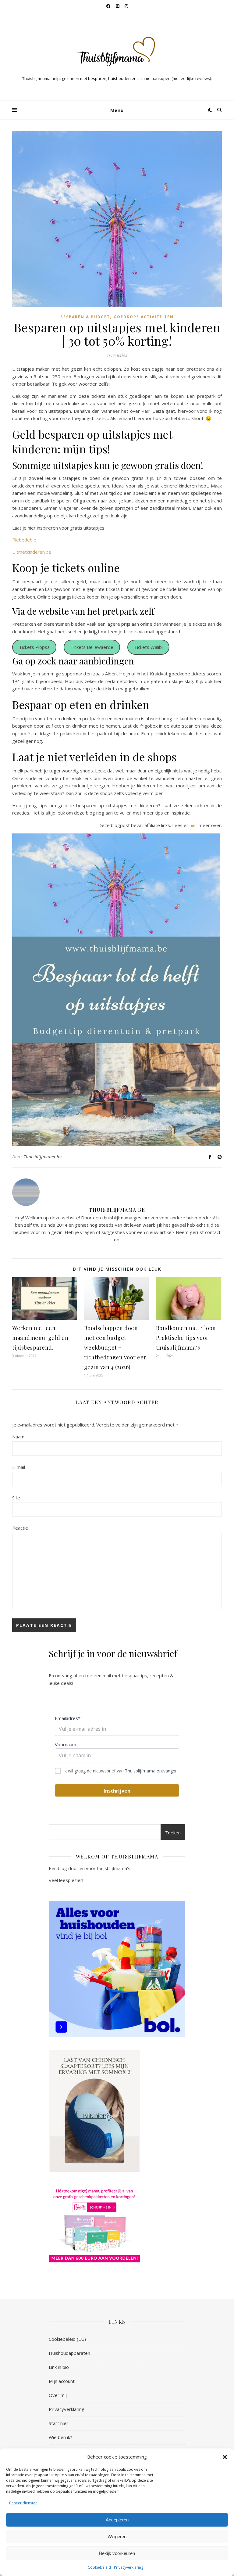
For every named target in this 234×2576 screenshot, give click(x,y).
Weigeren (117, 2536)
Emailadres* (68, 1718)
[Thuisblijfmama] (117, 51)
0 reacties (117, 355)
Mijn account (62, 2381)
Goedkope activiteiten (144, 317)
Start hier (58, 2423)
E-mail (19, 1467)
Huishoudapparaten (69, 2353)
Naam (18, 1437)
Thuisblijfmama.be (43, 1157)
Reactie (20, 1528)
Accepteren (117, 2520)
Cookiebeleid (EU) (67, 2339)
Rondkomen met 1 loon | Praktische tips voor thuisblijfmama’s (188, 1338)
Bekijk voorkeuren (117, 2553)
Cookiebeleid (99, 2567)
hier (193, 825)
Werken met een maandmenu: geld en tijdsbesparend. (40, 1338)
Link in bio (59, 2367)
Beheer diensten (23, 2503)
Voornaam (66, 1744)
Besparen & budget (85, 317)
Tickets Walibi (148, 647)
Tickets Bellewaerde (92, 647)
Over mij (58, 2395)
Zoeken (173, 1833)
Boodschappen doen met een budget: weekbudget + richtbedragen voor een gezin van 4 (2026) (116, 1347)
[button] (225, 2457)
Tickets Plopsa (34, 647)
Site (16, 1498)
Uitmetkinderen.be (32, 552)
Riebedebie (24, 540)
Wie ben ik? (60, 2437)
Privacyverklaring (129, 2567)
